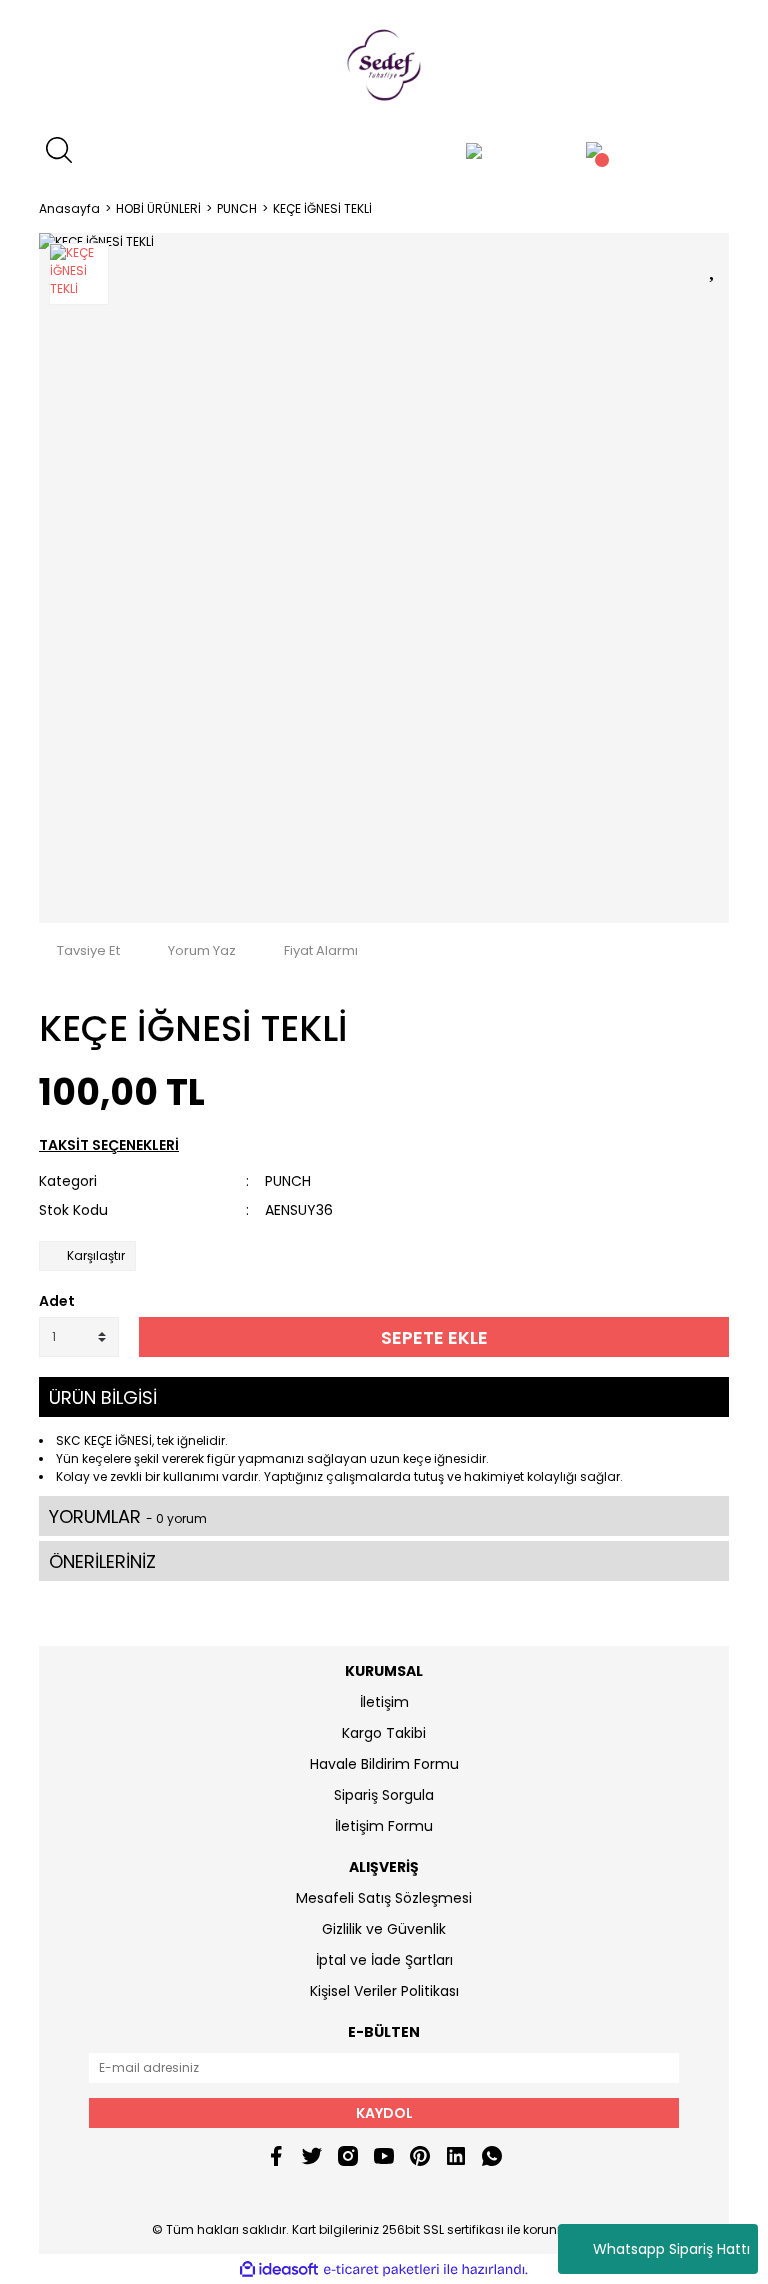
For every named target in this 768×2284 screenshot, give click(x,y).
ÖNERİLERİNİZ (102, 1561)
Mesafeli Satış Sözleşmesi (384, 1898)
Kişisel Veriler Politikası (384, 1991)
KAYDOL (384, 2113)
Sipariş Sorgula (384, 1795)
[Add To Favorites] (714, 265)
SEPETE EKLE (434, 1337)
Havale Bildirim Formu (384, 1764)
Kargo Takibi (384, 1733)
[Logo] (384, 65)
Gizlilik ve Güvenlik (384, 1929)
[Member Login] (474, 150)
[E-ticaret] (381, 2269)
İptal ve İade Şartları (384, 1960)
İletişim (384, 1702)
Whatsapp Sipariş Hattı (671, 2249)
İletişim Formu (384, 1826)
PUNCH (288, 1181)
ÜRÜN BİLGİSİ (103, 1397)
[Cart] (594, 150)
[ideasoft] (279, 2269)
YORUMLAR (128, 1516)
